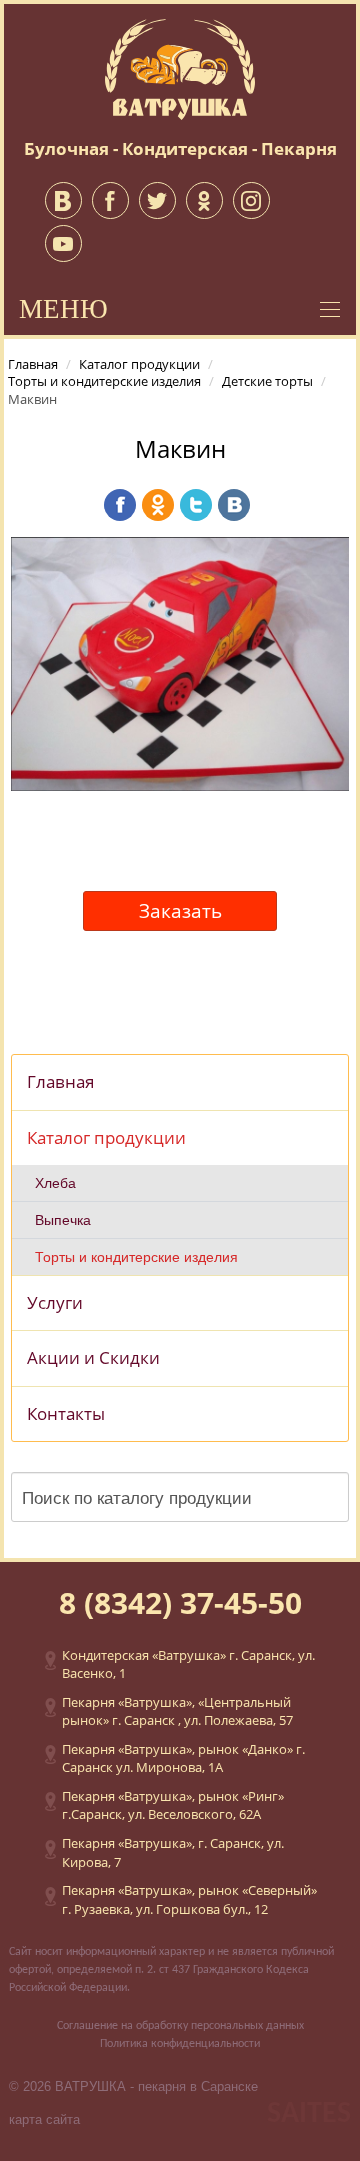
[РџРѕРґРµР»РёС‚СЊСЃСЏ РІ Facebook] (120, 505)
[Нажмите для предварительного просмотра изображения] (180, 661)
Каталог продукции (106, 1137)
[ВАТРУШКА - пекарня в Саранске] (180, 67)
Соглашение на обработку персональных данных (180, 2026)
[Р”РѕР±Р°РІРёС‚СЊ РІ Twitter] (196, 505)
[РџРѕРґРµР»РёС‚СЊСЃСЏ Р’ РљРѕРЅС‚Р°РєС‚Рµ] (234, 505)
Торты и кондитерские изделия (136, 1257)
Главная (60, 1081)
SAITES (309, 2114)
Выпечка (63, 1220)
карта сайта (44, 2119)
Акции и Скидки (93, 1357)
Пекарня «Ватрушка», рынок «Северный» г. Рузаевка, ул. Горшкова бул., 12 (189, 1899)
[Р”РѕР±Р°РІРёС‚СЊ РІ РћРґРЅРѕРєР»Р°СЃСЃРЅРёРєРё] (158, 505)
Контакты (66, 1413)
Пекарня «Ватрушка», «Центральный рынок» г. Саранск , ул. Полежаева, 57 (177, 1711)
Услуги (55, 1302)
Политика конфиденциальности (180, 2044)
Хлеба (55, 1183)
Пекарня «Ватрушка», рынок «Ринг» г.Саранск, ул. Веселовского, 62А (173, 1805)
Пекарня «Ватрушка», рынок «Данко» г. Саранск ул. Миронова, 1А (183, 1758)
